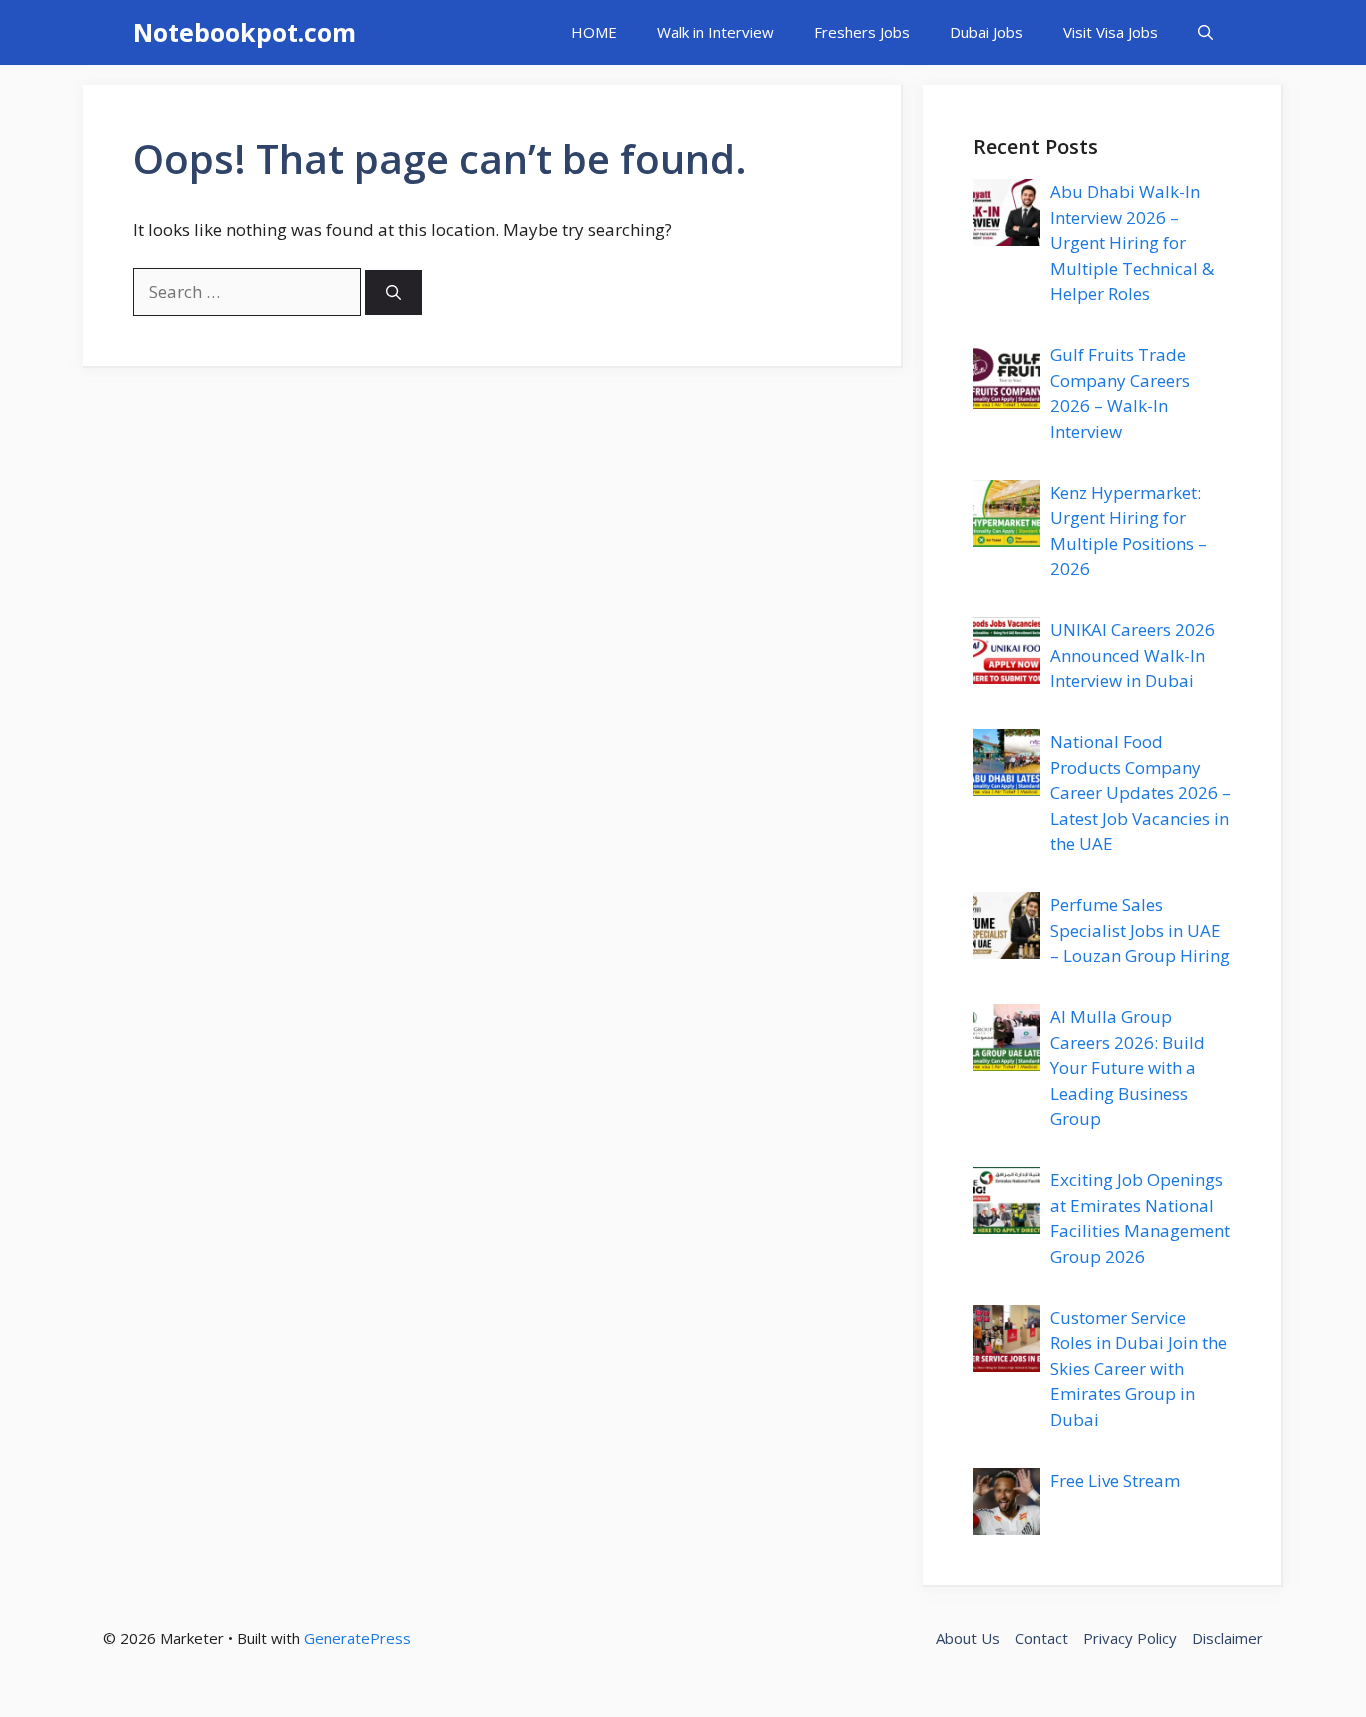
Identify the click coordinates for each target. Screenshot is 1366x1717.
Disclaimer (1227, 1638)
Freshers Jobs (862, 32)
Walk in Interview (715, 32)
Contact (1041, 1638)
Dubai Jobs (986, 32)
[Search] (393, 292)
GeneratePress (357, 1638)
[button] (1205, 32)
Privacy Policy (1130, 1638)
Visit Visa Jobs (1110, 32)
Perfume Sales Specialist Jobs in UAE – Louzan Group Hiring (1140, 930)
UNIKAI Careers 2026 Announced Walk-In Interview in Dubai (1132, 655)
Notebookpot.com (244, 32)
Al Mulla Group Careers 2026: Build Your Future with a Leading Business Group (1127, 1067)
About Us (968, 1638)
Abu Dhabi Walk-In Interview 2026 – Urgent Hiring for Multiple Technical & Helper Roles (1132, 242)
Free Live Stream (1115, 1480)
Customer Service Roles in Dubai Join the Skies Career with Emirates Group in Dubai (1138, 1368)
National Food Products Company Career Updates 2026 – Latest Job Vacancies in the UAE (1140, 792)
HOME (594, 32)
